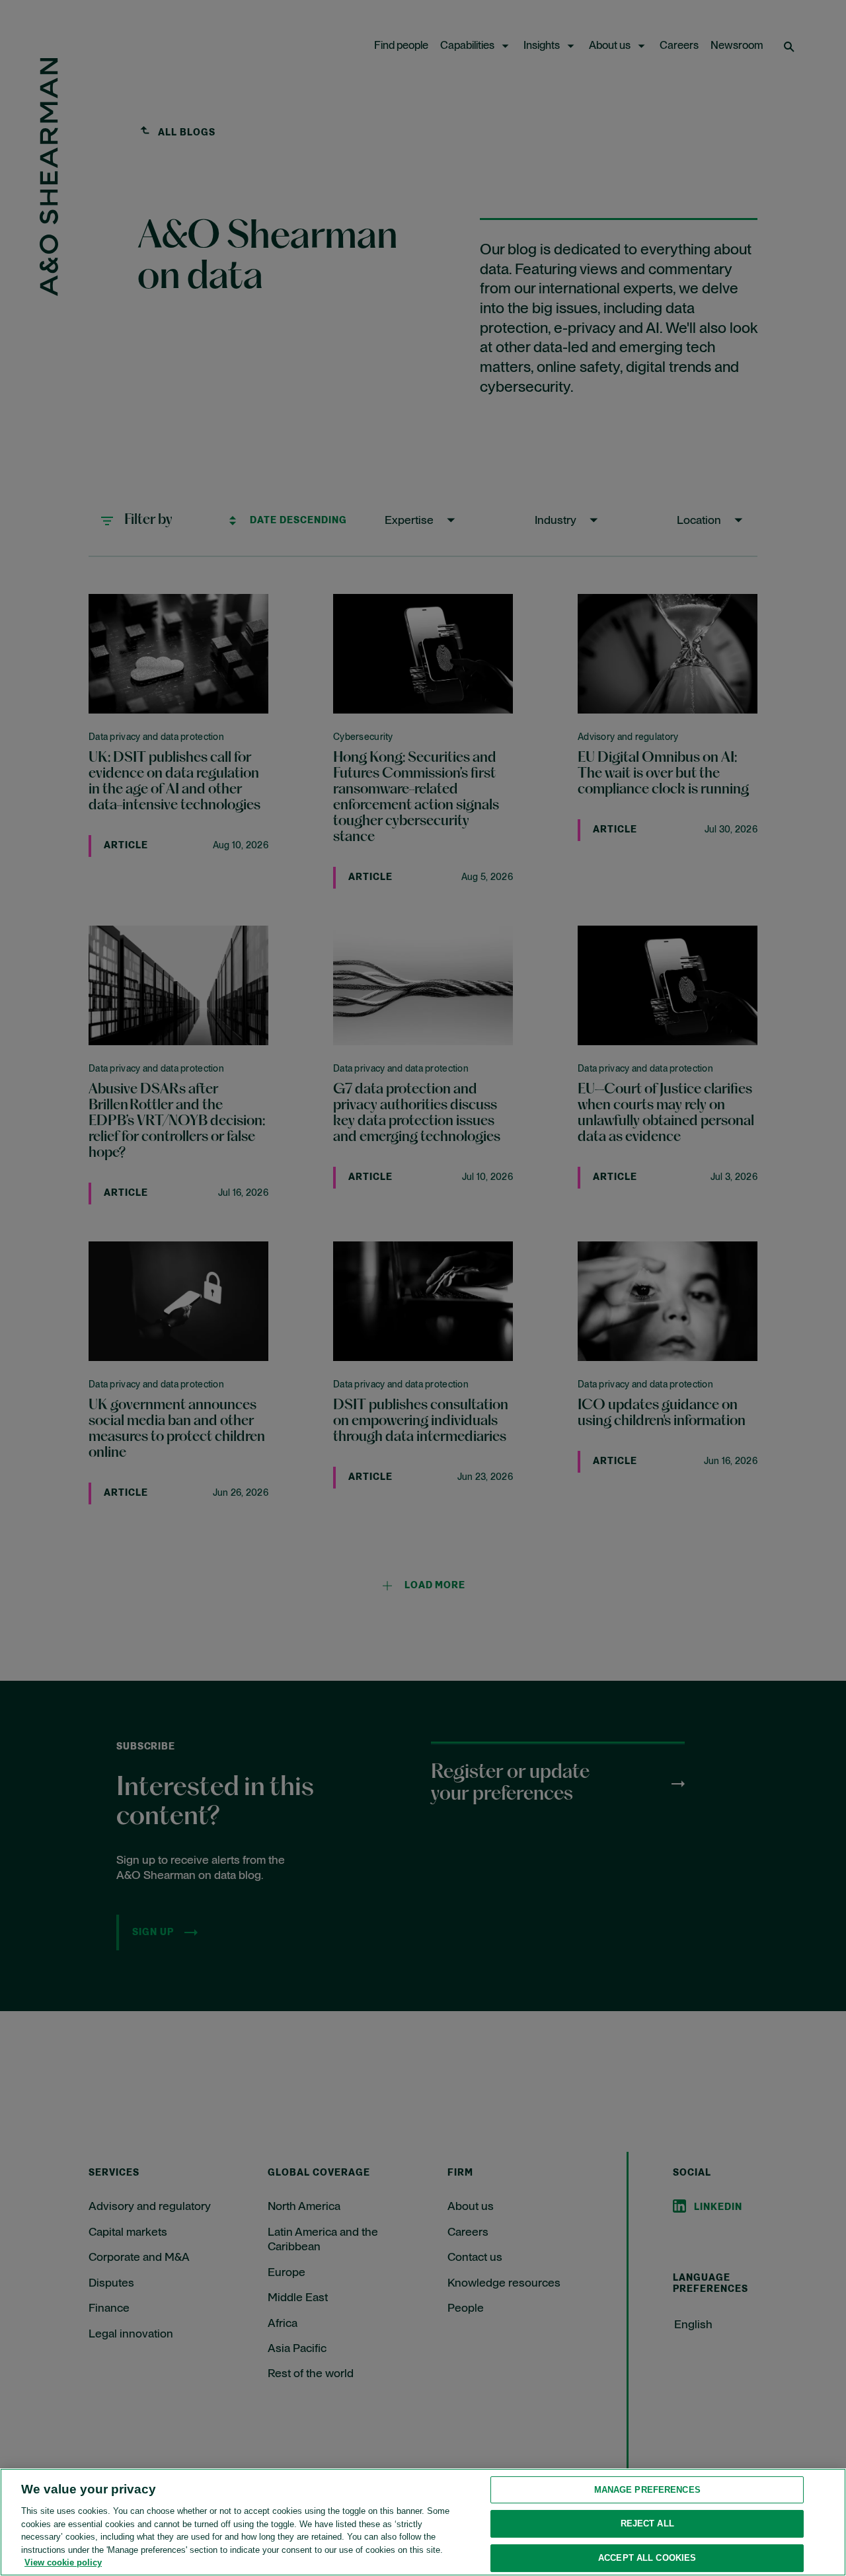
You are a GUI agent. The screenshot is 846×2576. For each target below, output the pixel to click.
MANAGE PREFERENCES (647, 2490)
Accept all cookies (647, 2558)
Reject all (647, 2523)
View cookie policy (63, 2562)
